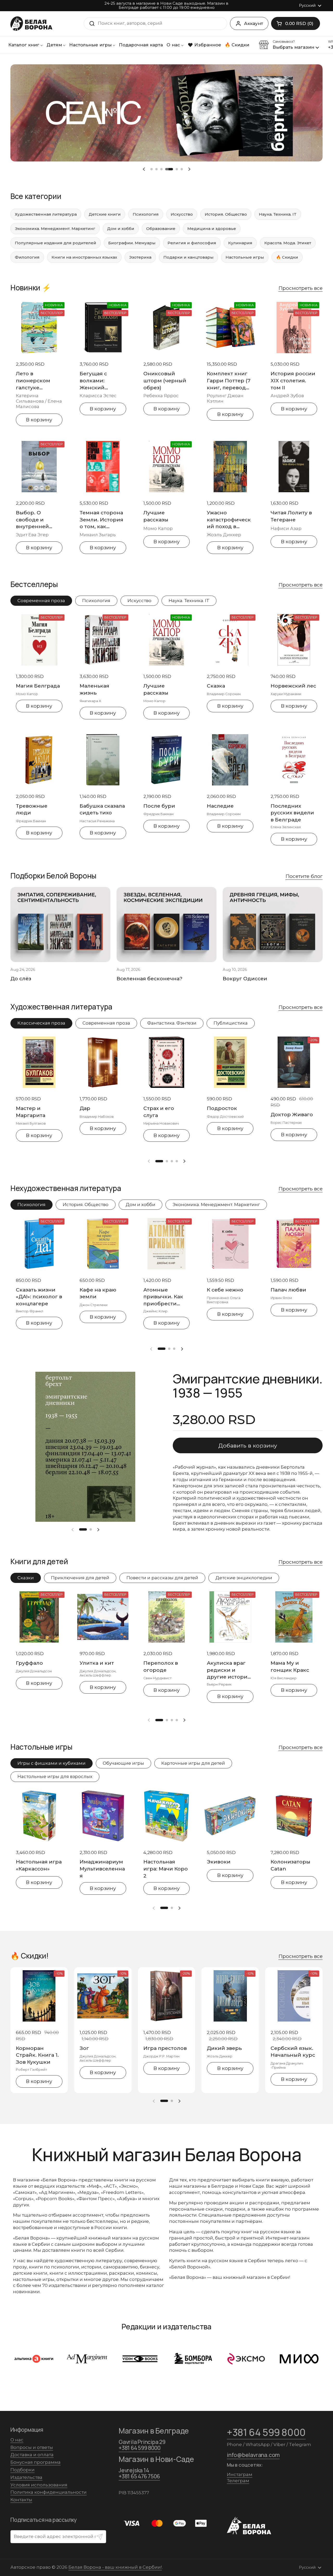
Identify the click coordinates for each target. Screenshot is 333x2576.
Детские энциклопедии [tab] (244, 1578)
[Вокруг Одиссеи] (273, 925)
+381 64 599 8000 (140, 2448)
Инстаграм (240, 2474)
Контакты (21, 2500)
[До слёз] (60, 925)
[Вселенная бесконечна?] (166, 925)
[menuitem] (26, 45)
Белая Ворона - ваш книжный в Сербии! (115, 2567)
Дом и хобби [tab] (140, 1205)
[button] (296, 23)
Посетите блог (304, 876)
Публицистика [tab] (231, 1023)
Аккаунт (254, 23)
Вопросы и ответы (32, 2447)
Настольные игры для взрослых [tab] (55, 1776)
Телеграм (238, 2481)
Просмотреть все (300, 288)
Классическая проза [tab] (41, 1023)
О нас (17, 2440)
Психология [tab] (96, 601)
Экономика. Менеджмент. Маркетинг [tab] (216, 1205)
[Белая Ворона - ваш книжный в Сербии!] (31, 24)
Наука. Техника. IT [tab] (189, 601)
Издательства (26, 2477)
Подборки (23, 2470)
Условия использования (39, 2485)
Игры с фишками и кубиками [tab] (52, 1763)
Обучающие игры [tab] (123, 1763)
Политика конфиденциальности (49, 2492)
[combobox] (155, 23)
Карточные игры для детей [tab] (193, 1763)
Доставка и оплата (32, 2455)
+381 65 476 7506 (139, 2476)
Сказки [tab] (26, 1578)
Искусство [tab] (139, 601)
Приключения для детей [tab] (80, 1578)
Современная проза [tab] (41, 601)
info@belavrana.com (253, 2455)
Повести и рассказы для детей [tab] (162, 1578)
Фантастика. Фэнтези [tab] (172, 1023)
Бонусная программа (36, 2462)
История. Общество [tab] (86, 1205)
